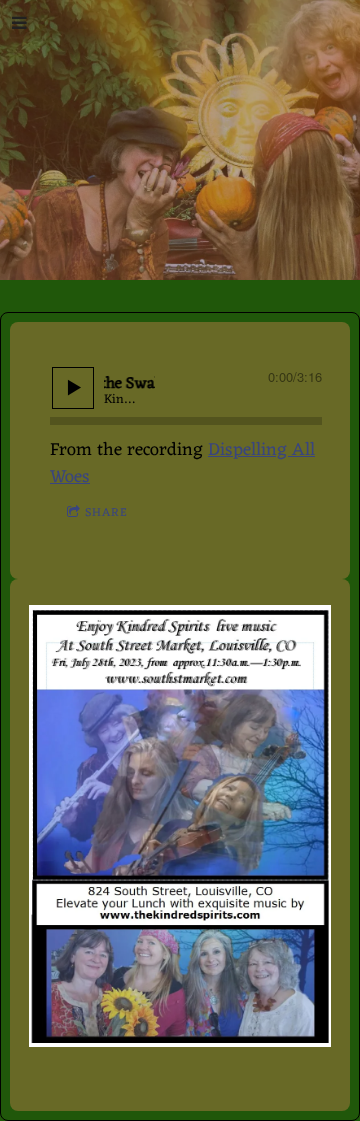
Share (106, 513)
